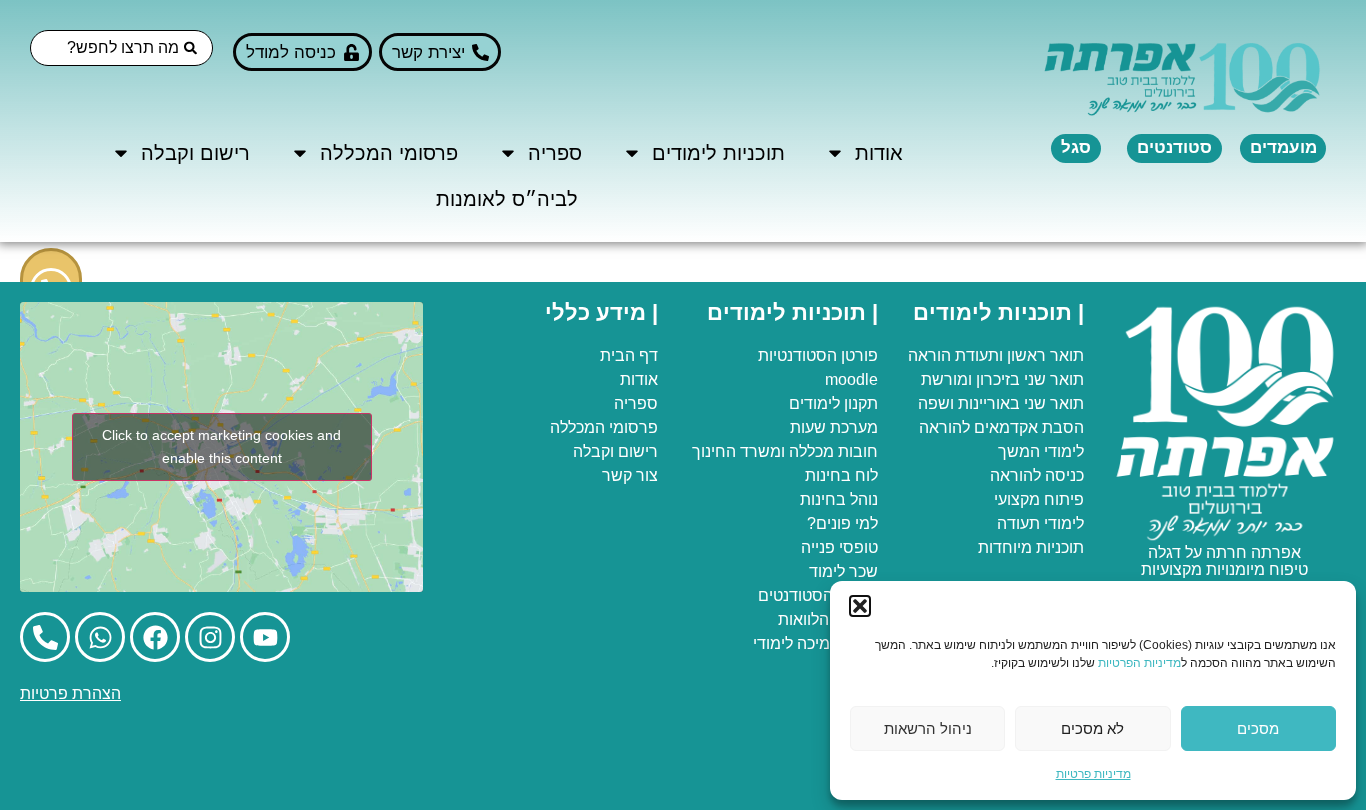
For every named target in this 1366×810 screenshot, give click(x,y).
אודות (879, 153)
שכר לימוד (843, 571)
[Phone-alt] (45, 637)
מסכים (1258, 728)
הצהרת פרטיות (70, 693)
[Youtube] (265, 637)
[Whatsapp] (100, 637)
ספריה (555, 153)
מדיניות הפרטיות (1139, 663)
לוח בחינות (841, 475)
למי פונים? (842, 523)
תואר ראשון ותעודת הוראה (996, 355)
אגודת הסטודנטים (818, 595)
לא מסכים (1092, 728)
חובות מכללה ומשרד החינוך (785, 451)
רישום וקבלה (195, 153)
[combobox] (121, 48)
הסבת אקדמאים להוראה (1001, 427)
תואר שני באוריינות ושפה (1001, 403)
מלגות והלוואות (828, 619)
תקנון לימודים (833, 403)
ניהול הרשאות (928, 728)
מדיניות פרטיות (1093, 774)
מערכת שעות (834, 427)
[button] (860, 606)
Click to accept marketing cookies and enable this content (221, 446)
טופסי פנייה (839, 547)
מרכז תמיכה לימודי (815, 643)
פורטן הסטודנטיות (818, 355)
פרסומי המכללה (389, 153)
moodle (851, 379)
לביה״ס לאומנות (507, 199)
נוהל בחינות (839, 499)
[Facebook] (155, 637)
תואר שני (1054, 379)
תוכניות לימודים (718, 153)
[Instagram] (210, 637)
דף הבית (629, 355)
